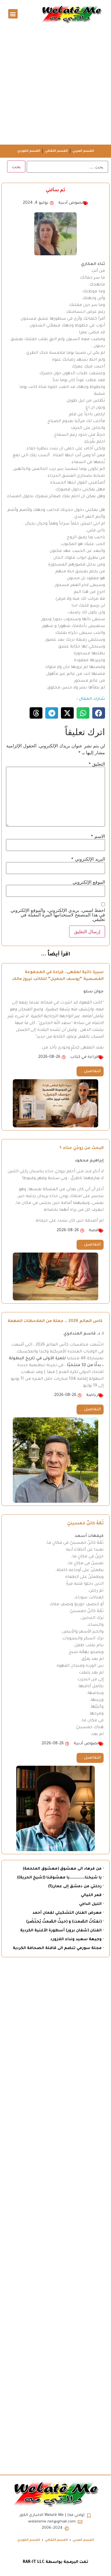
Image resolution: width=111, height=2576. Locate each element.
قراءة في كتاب (84, 1057)
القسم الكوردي (29, 151)
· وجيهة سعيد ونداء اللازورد (77, 1939)
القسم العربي (83, 151)
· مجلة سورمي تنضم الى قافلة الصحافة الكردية (58, 1948)
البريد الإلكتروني (88, 859)
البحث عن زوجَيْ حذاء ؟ (82, 1148)
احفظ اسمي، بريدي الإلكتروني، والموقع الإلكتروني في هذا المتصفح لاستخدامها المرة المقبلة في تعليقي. (58, 915)
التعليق (97, 764)
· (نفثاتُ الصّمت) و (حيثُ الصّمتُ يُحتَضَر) (65, 1922)
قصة (93, 1231)
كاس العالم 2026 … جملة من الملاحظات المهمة (56, 1321)
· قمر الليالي (92, 1895)
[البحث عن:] (67, 167)
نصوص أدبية (71, 203)
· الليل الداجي (91, 1904)
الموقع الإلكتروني (89, 882)
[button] (13, 14)
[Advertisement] (55, 86)
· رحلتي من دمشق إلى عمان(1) (76, 1887)
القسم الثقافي (56, 151)
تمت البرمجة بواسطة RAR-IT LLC (55, 2562)
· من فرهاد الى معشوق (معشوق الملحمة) (63, 1869)
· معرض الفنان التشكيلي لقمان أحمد (68, 1913)
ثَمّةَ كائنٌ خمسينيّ (85, 1524)
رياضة (92, 1395)
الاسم (98, 836)
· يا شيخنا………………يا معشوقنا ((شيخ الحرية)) (60, 1878)
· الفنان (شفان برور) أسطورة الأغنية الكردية (62, 1931)
